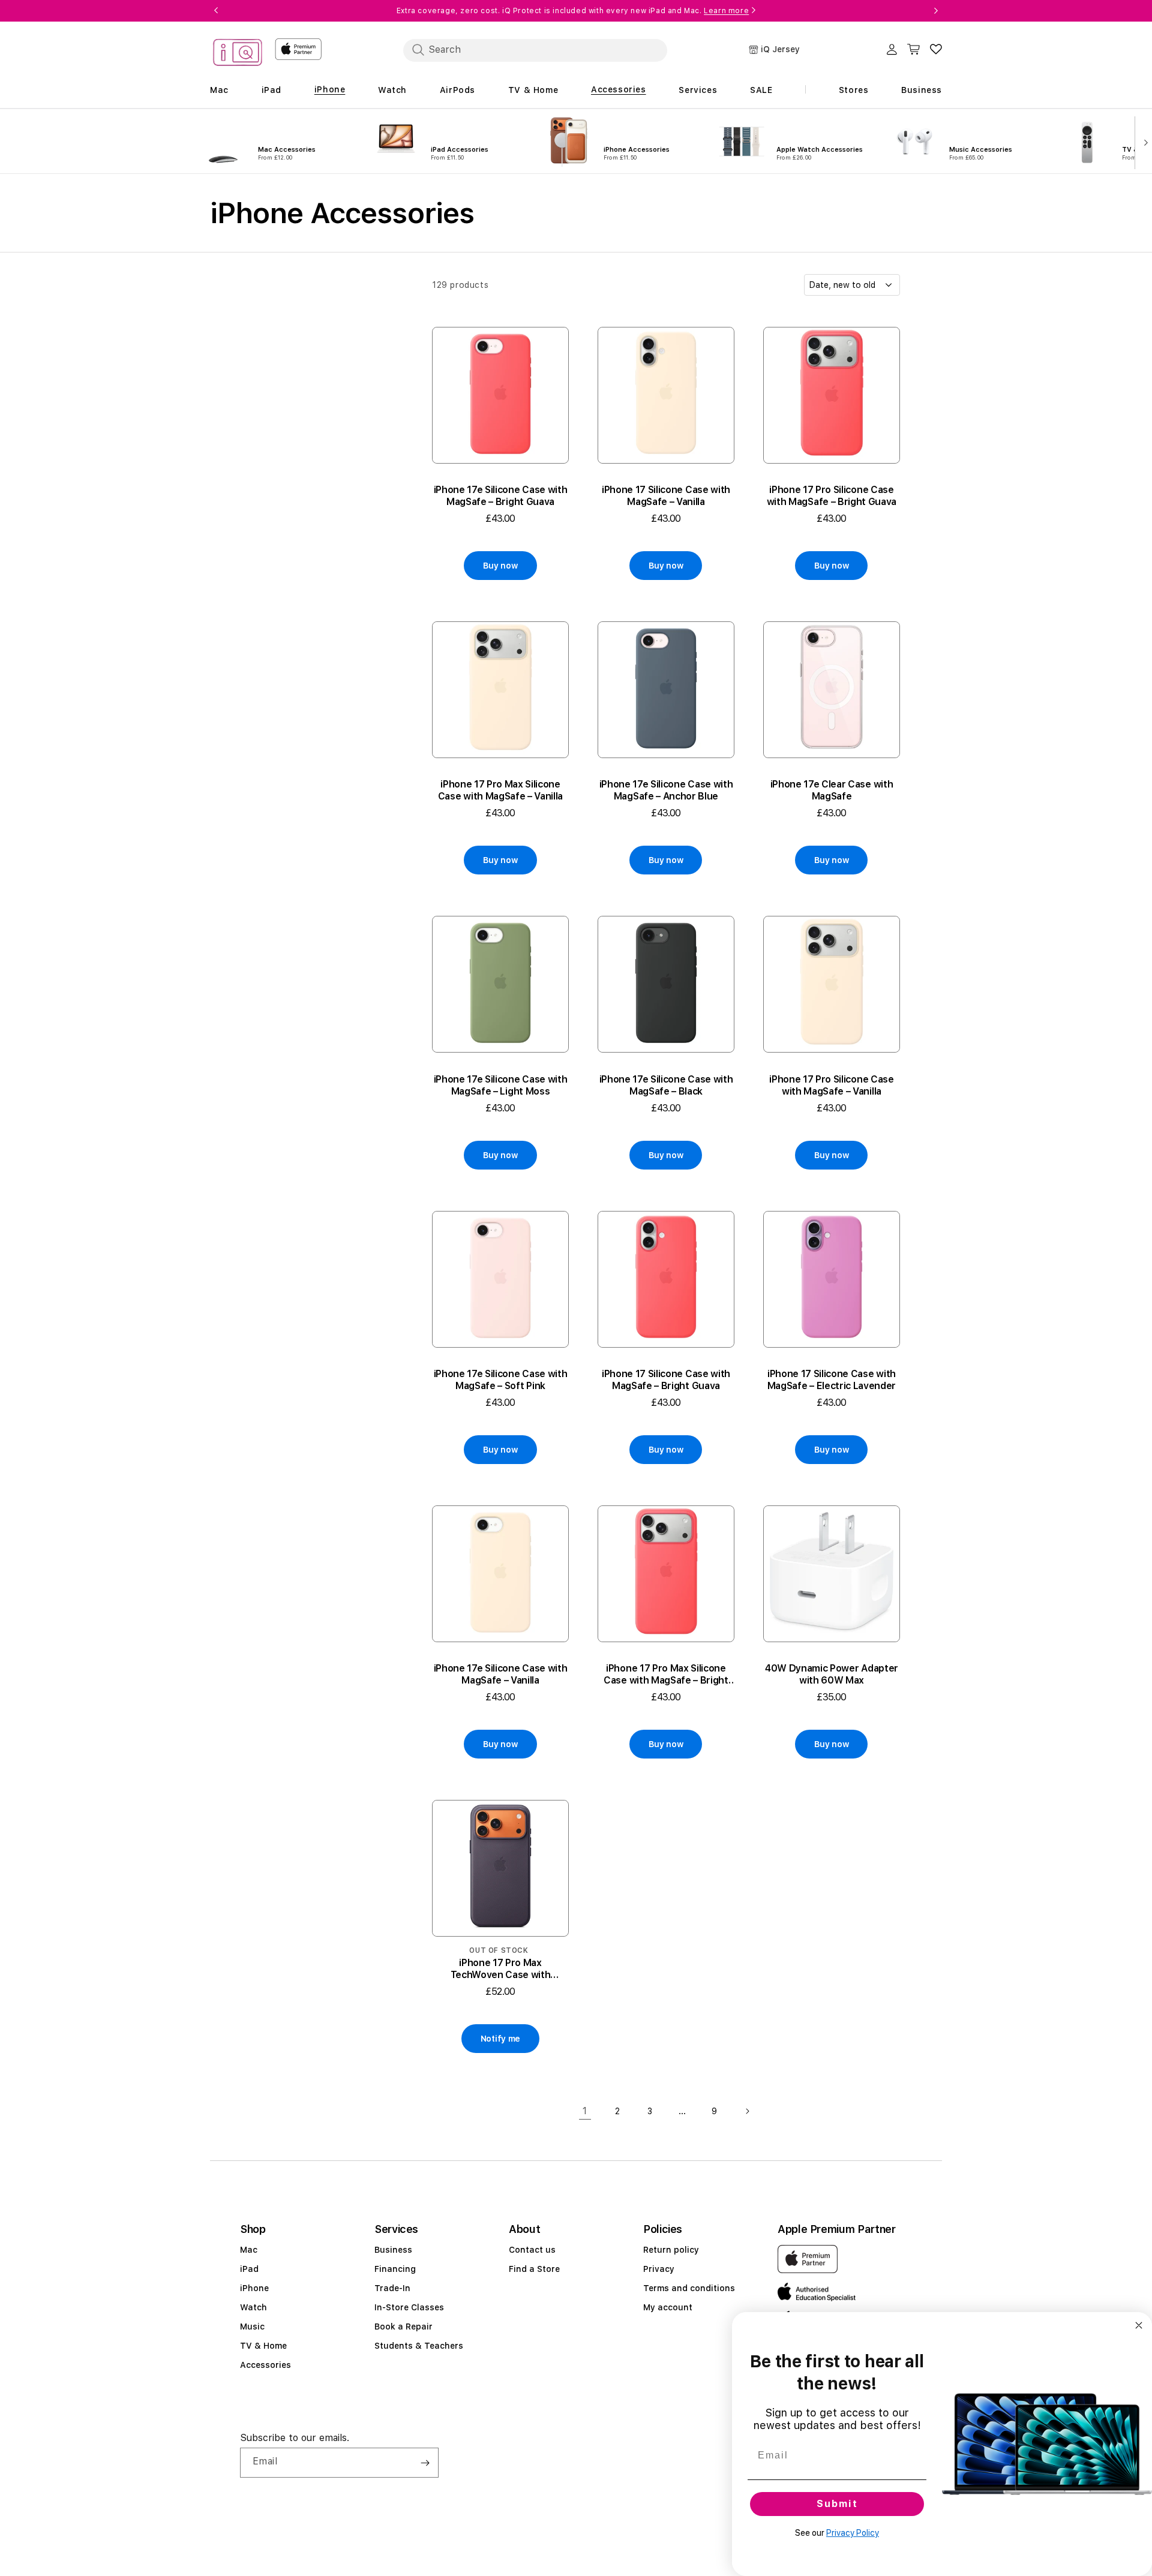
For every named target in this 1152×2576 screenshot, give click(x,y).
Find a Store (534, 2269)
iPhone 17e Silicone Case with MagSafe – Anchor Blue (666, 790)
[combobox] (535, 50)
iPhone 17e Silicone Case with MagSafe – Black (666, 1085)
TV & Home (263, 2346)
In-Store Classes (409, 2307)
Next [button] (936, 11)
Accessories (265, 2365)
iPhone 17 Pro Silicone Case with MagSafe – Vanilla (831, 1085)
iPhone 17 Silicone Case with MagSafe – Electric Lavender (832, 1380)
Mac (249, 2250)
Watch (253, 2307)
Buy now (500, 566)
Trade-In (392, 2288)
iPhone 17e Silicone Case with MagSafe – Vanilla (501, 1674)
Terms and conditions (689, 2288)
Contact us (532, 2250)
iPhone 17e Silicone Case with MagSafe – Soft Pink (501, 1380)
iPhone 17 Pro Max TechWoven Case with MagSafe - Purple (501, 1969)
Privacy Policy (853, 2533)
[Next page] (747, 2111)
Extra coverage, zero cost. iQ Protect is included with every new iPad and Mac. (573, 11)
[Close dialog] (1139, 2325)
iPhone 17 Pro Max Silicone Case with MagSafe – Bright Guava (666, 1675)
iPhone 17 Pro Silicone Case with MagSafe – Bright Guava (832, 496)
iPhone (254, 2288)
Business (393, 2250)
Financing (395, 2269)
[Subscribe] (425, 2463)
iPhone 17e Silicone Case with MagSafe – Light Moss (501, 1085)
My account (668, 2307)
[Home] (238, 54)
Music (252, 2326)
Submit (837, 2504)
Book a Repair (403, 2326)
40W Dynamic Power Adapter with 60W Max (832, 1674)
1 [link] (585, 2111)
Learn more (726, 11)
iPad (249, 2269)
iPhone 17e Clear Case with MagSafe (832, 790)
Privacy (659, 2269)
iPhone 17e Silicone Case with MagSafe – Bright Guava (501, 496)
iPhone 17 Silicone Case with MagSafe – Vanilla (666, 496)
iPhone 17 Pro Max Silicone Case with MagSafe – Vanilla (500, 790)
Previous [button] (216, 11)
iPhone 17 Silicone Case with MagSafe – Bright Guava (666, 1380)
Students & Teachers (419, 2346)
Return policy (671, 2250)
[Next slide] (1143, 142)
